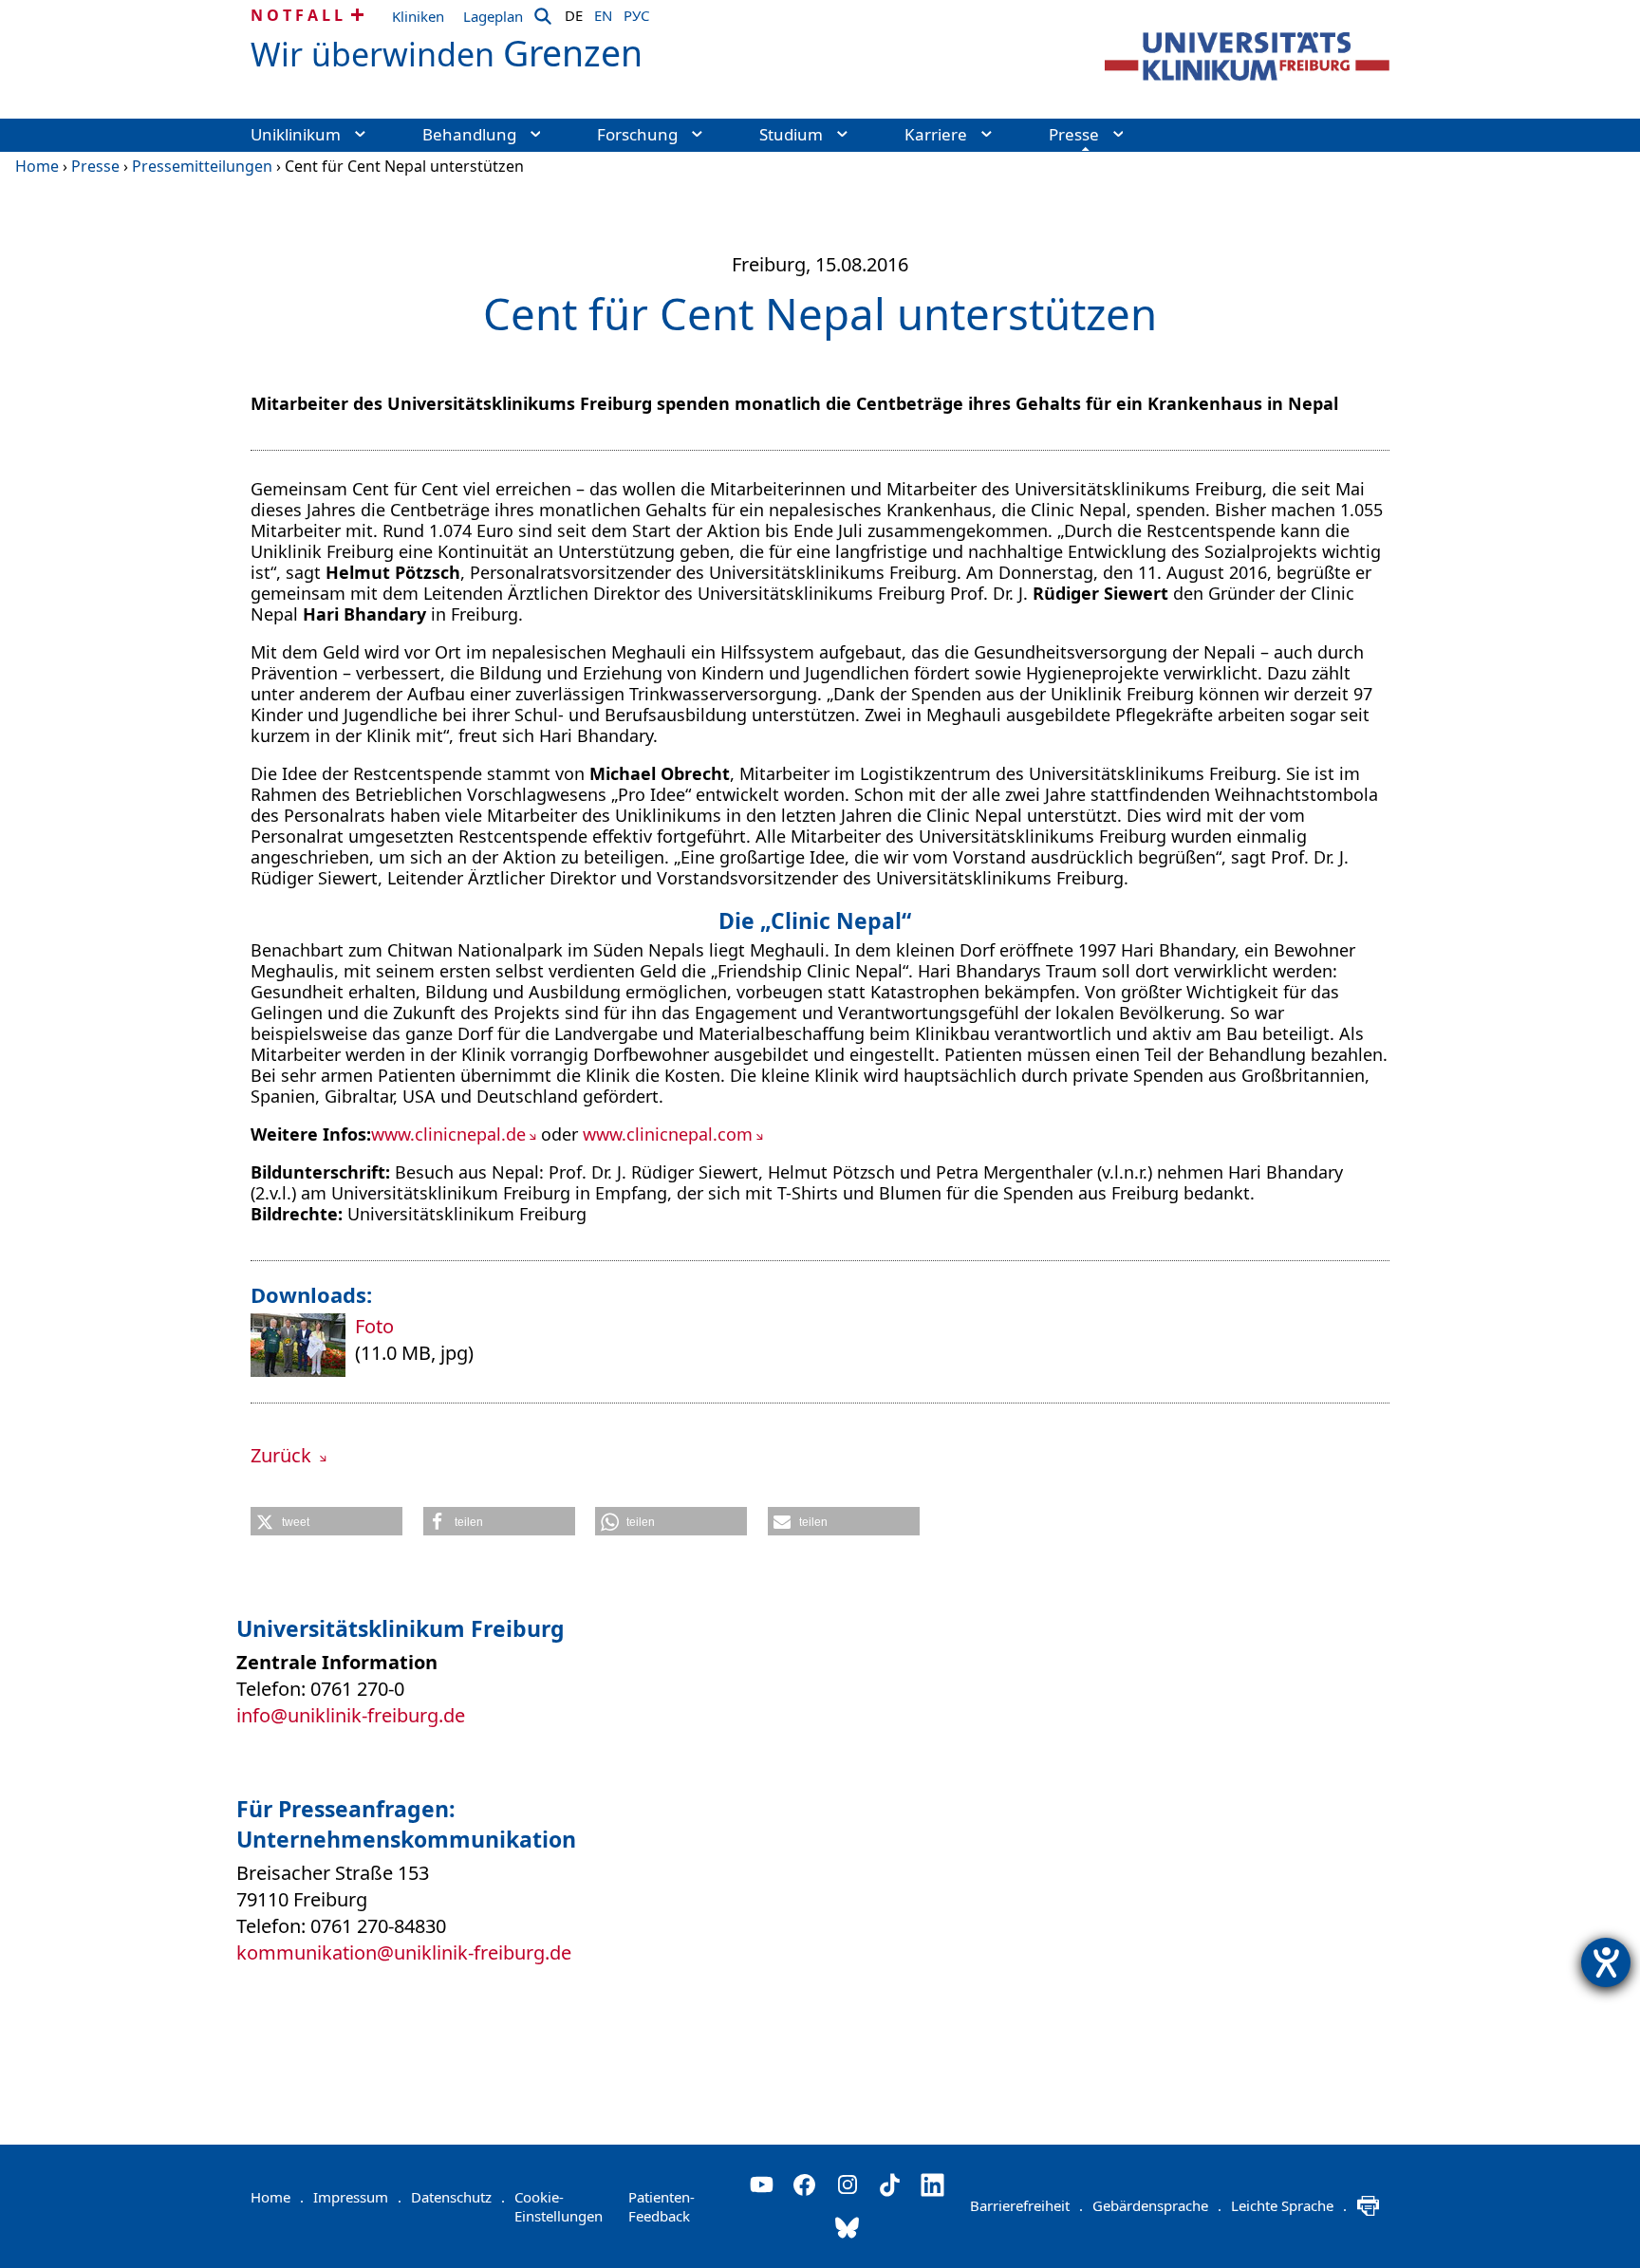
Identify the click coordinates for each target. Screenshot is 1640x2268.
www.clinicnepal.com (668, 1134)
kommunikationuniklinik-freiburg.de (404, 1952)
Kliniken (418, 16)
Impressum (357, 2197)
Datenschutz (458, 2197)
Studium (791, 134)
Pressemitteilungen (202, 166)
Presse (1074, 134)
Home (37, 166)
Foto (374, 1326)
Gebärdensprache (1157, 2205)
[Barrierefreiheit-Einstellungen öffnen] (1606, 1962)
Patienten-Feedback (662, 2206)
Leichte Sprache (1289, 2205)
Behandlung (469, 134)
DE (574, 12)
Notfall (298, 15)
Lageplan (493, 16)
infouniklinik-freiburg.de (351, 1715)
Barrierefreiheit (1026, 2205)
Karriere (936, 134)
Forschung (637, 134)
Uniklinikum (296, 134)
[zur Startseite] (1247, 56)
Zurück (283, 1455)
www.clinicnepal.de (448, 1134)
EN (603, 12)
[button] (326, 1521)
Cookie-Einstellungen (559, 2206)
